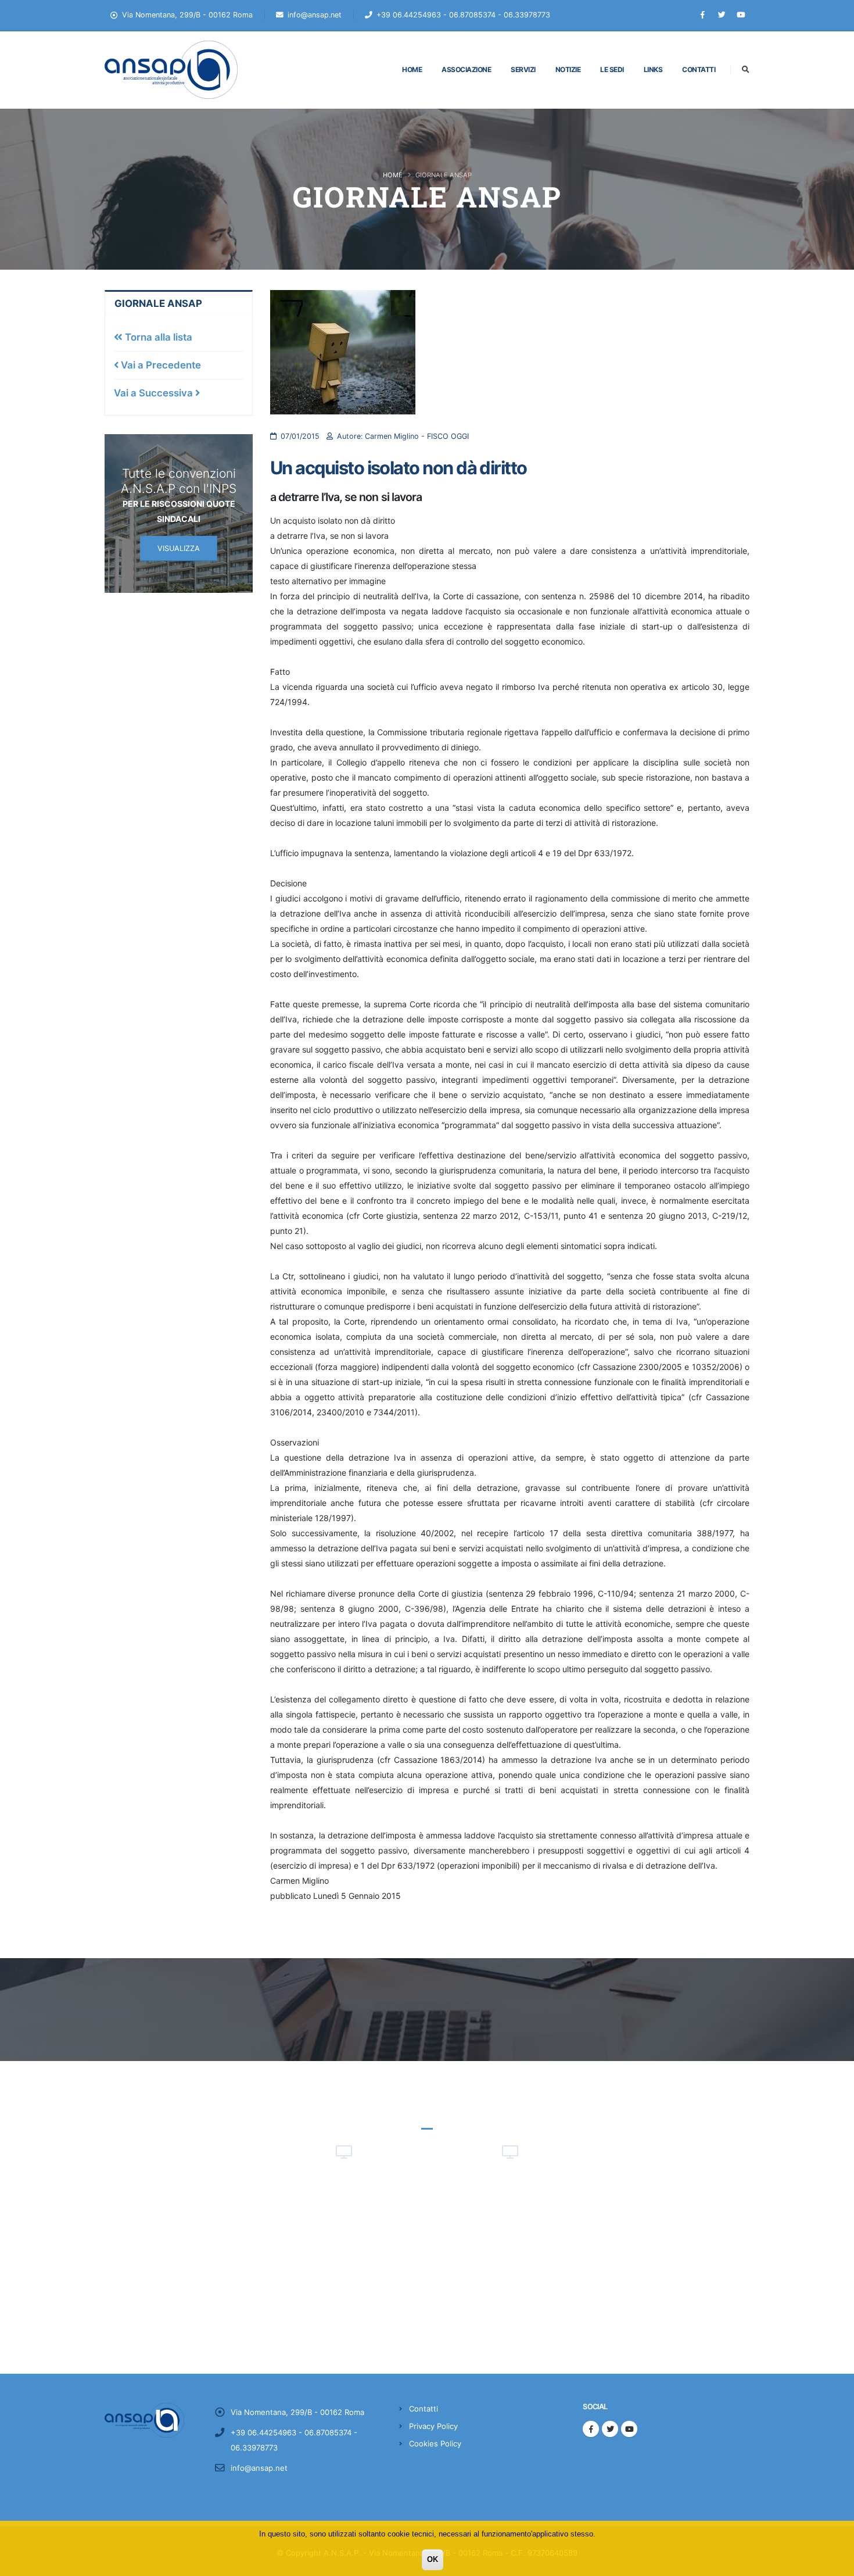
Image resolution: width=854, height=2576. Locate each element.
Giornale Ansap (158, 303)
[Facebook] (702, 15)
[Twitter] (722, 15)
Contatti (699, 69)
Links (653, 69)
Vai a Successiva (155, 393)
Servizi (523, 69)
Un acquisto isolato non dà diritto (399, 468)
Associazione (466, 69)
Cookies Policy (435, 2443)
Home (412, 69)
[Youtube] (741, 15)
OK (433, 2559)
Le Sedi (612, 69)
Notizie (568, 69)
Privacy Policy (433, 2426)
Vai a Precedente (160, 365)
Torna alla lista (157, 337)
